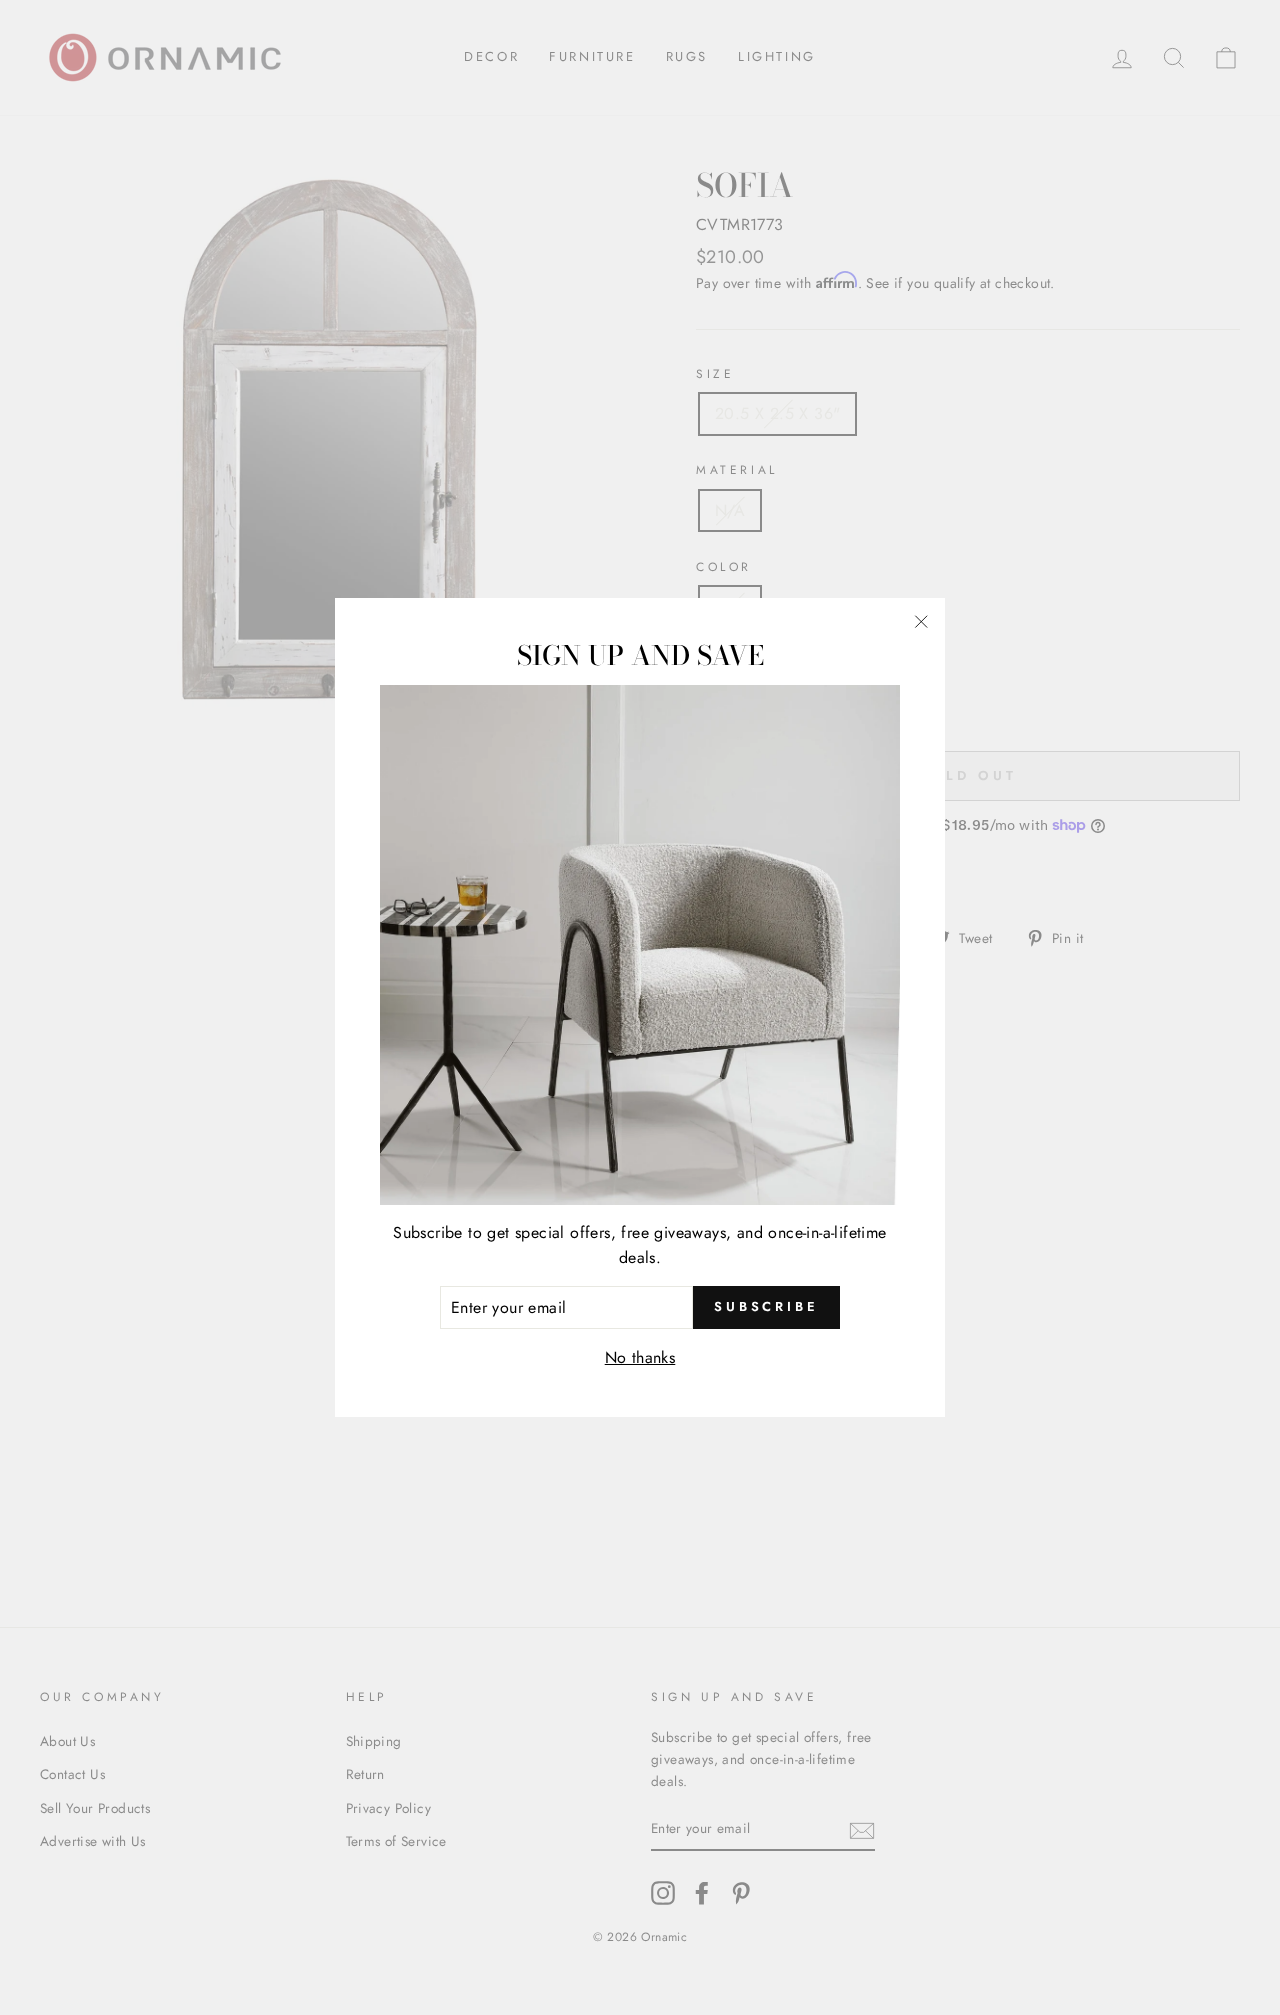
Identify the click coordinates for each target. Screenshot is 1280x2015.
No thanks (640, 1357)
